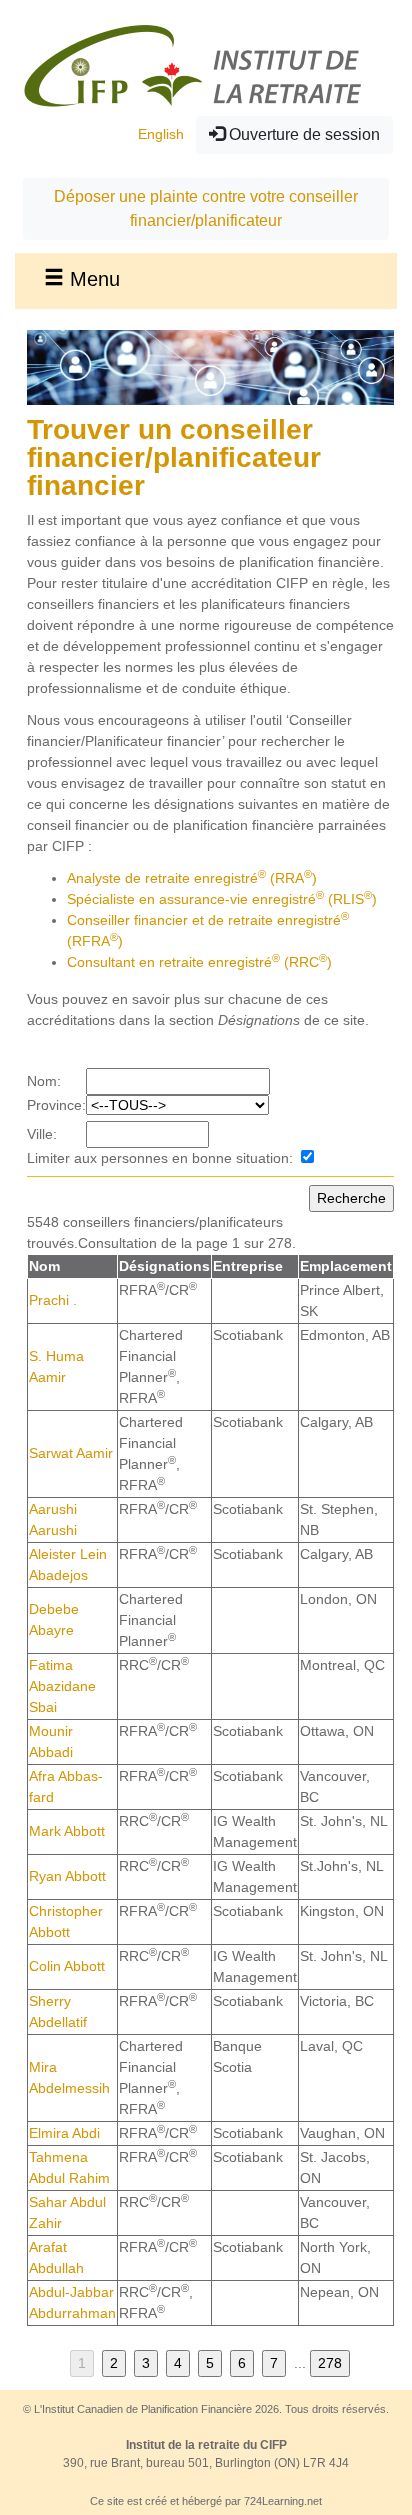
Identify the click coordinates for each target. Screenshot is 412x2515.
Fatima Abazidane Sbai (62, 1686)
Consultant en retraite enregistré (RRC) (199, 962)
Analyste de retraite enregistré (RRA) (192, 878)
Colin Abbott (67, 1966)
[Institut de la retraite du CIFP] (195, 65)
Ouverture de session (302, 134)
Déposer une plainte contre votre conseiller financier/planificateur (206, 208)
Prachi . (53, 1300)
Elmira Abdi (64, 2133)
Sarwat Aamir (71, 1453)
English (161, 134)
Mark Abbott (67, 1831)
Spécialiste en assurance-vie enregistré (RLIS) (222, 899)
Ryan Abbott (67, 1876)
